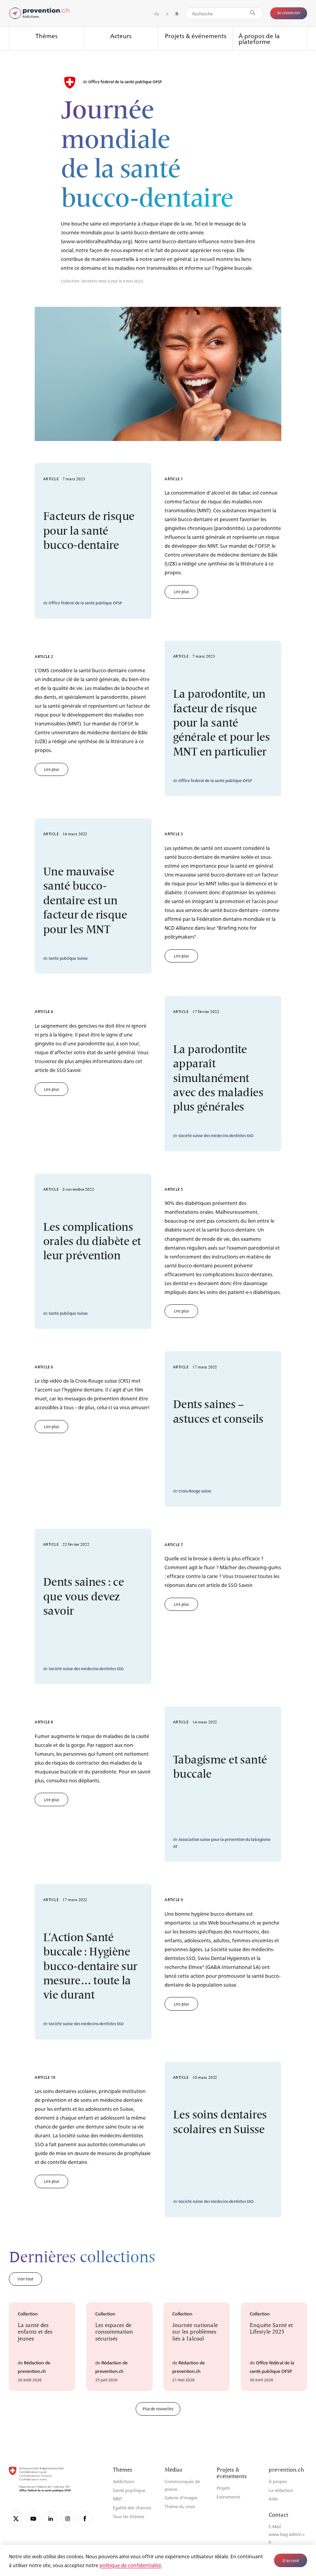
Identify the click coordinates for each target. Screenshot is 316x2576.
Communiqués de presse (182, 2485)
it (167, 13)
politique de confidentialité (130, 2565)
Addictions (124, 2481)
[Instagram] (68, 2518)
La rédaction (281, 2490)
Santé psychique (129, 2490)
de (157, 13)
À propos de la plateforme (259, 39)
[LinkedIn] (50, 2518)
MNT (118, 2499)
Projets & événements (196, 36)
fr (177, 14)
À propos (278, 2481)
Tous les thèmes (129, 2516)
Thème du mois (180, 2506)
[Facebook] (85, 2518)
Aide (273, 2499)
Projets (223, 2488)
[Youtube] (33, 2518)
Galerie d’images (181, 2498)
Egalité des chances (132, 2508)
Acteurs (121, 36)
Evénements (229, 2497)
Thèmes (46, 36)
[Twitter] (16, 2518)
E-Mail (275, 2526)
